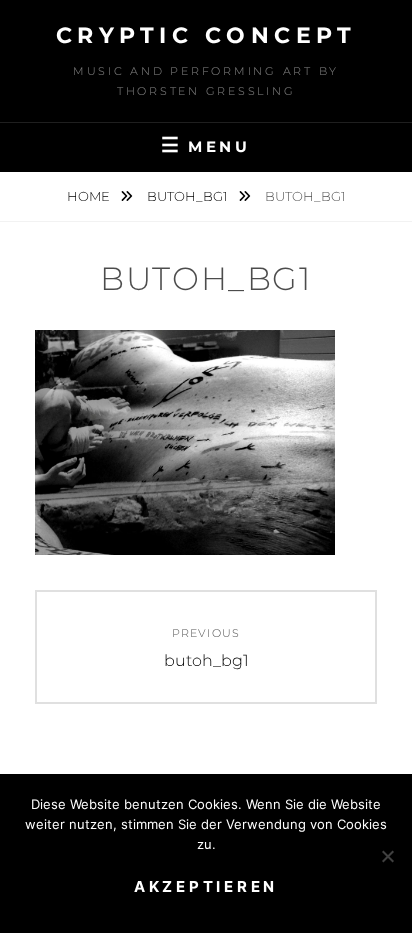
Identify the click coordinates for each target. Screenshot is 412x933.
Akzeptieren (206, 886)
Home (90, 196)
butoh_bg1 (189, 196)
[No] (387, 856)
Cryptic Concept (206, 35)
